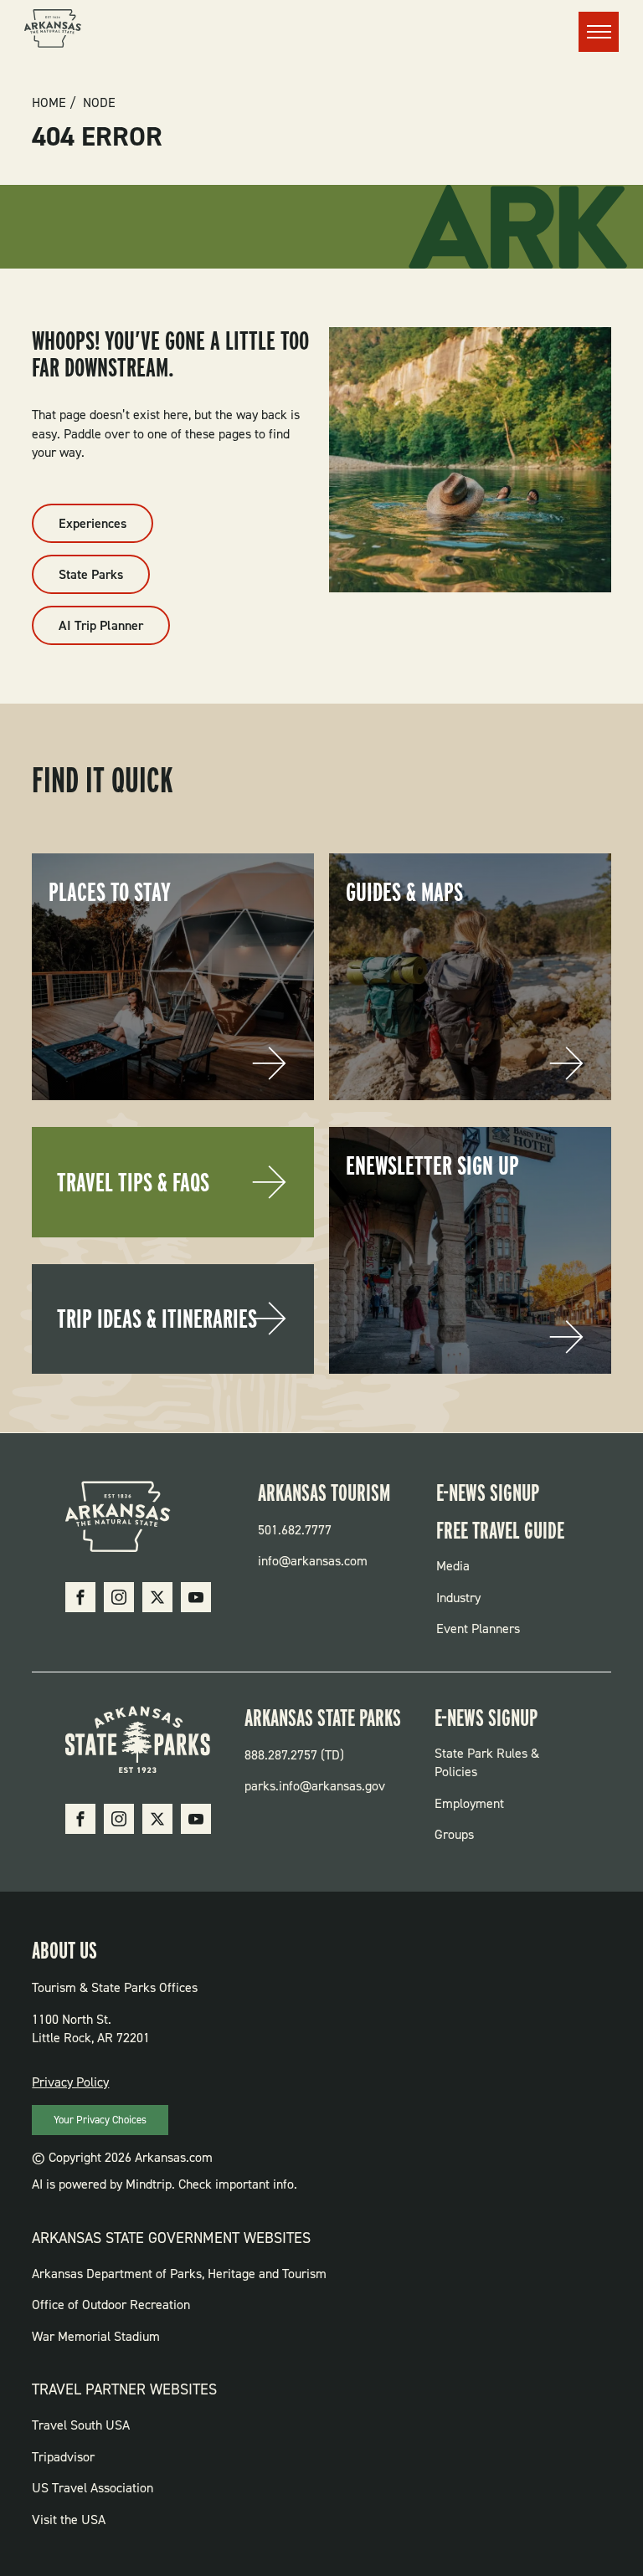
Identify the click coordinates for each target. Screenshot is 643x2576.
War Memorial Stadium (96, 2336)
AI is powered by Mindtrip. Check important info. (165, 2184)
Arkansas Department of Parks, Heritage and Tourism (179, 2274)
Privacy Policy (70, 2082)
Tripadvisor (63, 2457)
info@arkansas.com (313, 1561)
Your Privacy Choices (100, 2120)
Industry (458, 1598)
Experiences (93, 523)
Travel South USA (81, 2425)
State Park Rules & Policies (487, 1762)
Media (453, 1566)
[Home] (53, 31)
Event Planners (478, 1629)
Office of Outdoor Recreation (111, 2305)
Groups (454, 1834)
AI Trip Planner (101, 625)
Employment (469, 1803)
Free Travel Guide (500, 1530)
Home (49, 103)
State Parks (91, 574)
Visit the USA (69, 2520)
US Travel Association (93, 2488)
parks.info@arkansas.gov (315, 1786)
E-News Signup (488, 1493)
